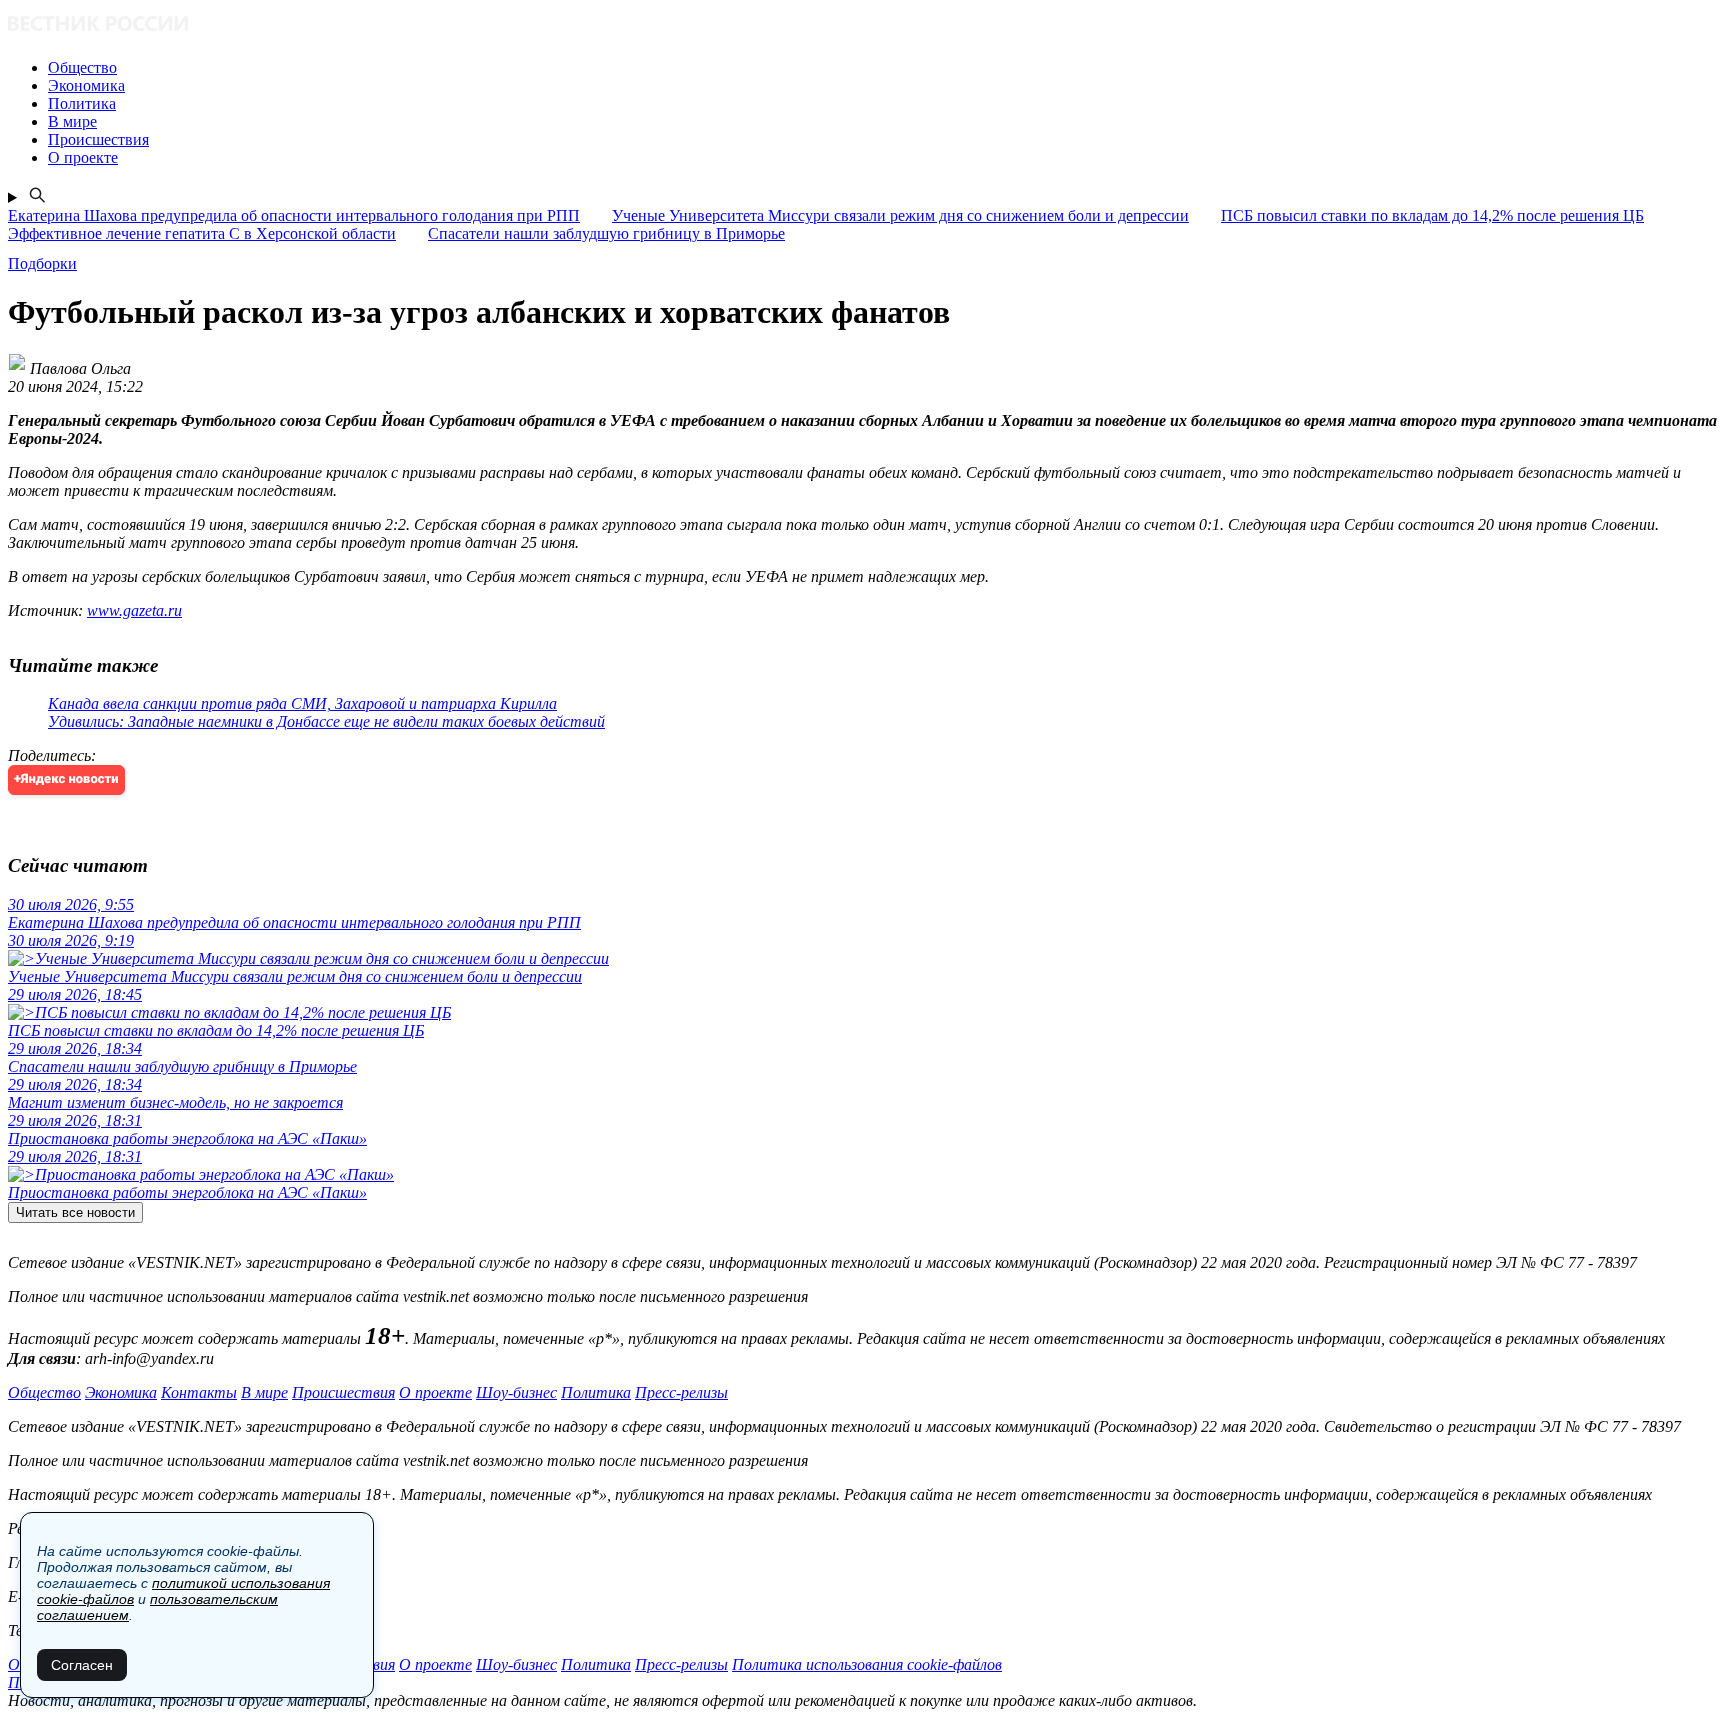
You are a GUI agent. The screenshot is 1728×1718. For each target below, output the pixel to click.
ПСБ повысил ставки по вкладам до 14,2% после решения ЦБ (1432, 215)
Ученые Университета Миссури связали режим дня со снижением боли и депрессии (900, 215)
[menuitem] (884, 68)
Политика (596, 1392)
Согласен (82, 1665)
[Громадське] (864, 25)
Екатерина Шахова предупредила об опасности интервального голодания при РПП (294, 215)
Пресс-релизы (681, 1392)
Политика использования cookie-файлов (867, 1664)
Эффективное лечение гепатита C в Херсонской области (202, 233)
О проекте (435, 1392)
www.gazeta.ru (134, 610)
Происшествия (343, 1392)
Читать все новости (75, 1212)
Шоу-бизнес (516, 1392)
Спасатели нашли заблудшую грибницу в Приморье (606, 233)
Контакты (199, 1392)
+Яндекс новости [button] (66, 779)
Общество (44, 1392)
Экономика (121, 1392)
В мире (264, 1392)
